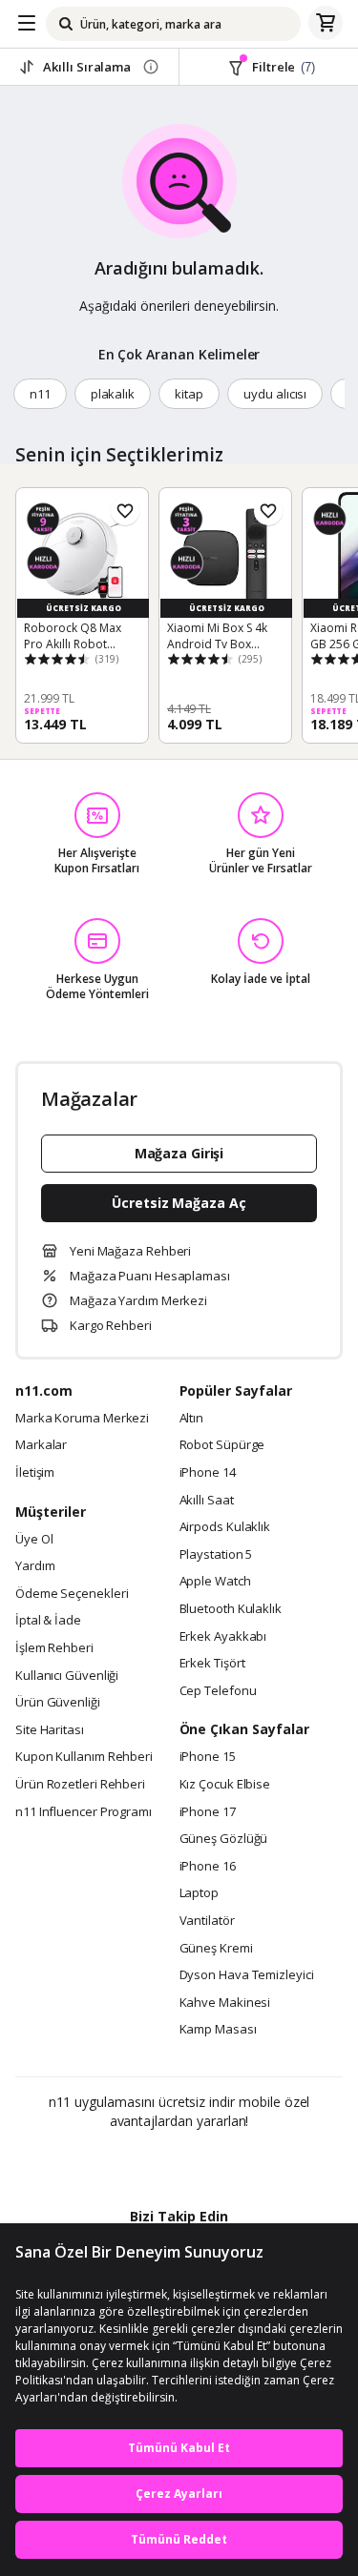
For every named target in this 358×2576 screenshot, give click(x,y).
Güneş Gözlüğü (224, 1839)
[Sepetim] (326, 24)
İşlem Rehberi (54, 1648)
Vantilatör (207, 1921)
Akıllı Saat (207, 1501)
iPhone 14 (208, 1473)
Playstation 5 (216, 1555)
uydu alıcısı (275, 394)
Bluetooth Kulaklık (231, 1609)
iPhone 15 (208, 1757)
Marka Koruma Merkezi (82, 1419)
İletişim (35, 1473)
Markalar (41, 1445)
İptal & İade (48, 1621)
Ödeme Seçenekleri (72, 1594)
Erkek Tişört (212, 1664)
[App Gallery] (231, 2162)
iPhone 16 (208, 1867)
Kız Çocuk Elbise (225, 1785)
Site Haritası (50, 1730)
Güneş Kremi (216, 1949)
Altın (192, 1419)
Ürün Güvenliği (58, 1703)
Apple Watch (215, 1582)
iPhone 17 (208, 1812)
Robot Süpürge (222, 1445)
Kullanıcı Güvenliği (67, 1676)
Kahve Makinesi (225, 2003)
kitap (189, 394)
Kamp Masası (218, 2030)
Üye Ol (34, 1540)
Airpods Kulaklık (225, 1527)
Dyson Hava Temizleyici (247, 1975)
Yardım (35, 1566)
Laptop (199, 1893)
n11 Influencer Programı (84, 1812)
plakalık (113, 394)
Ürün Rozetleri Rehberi (80, 1785)
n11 (40, 394)
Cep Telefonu (218, 1691)
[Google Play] (120, 2162)
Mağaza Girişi (179, 1153)
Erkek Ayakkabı (223, 1637)
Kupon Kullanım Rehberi (84, 1757)
